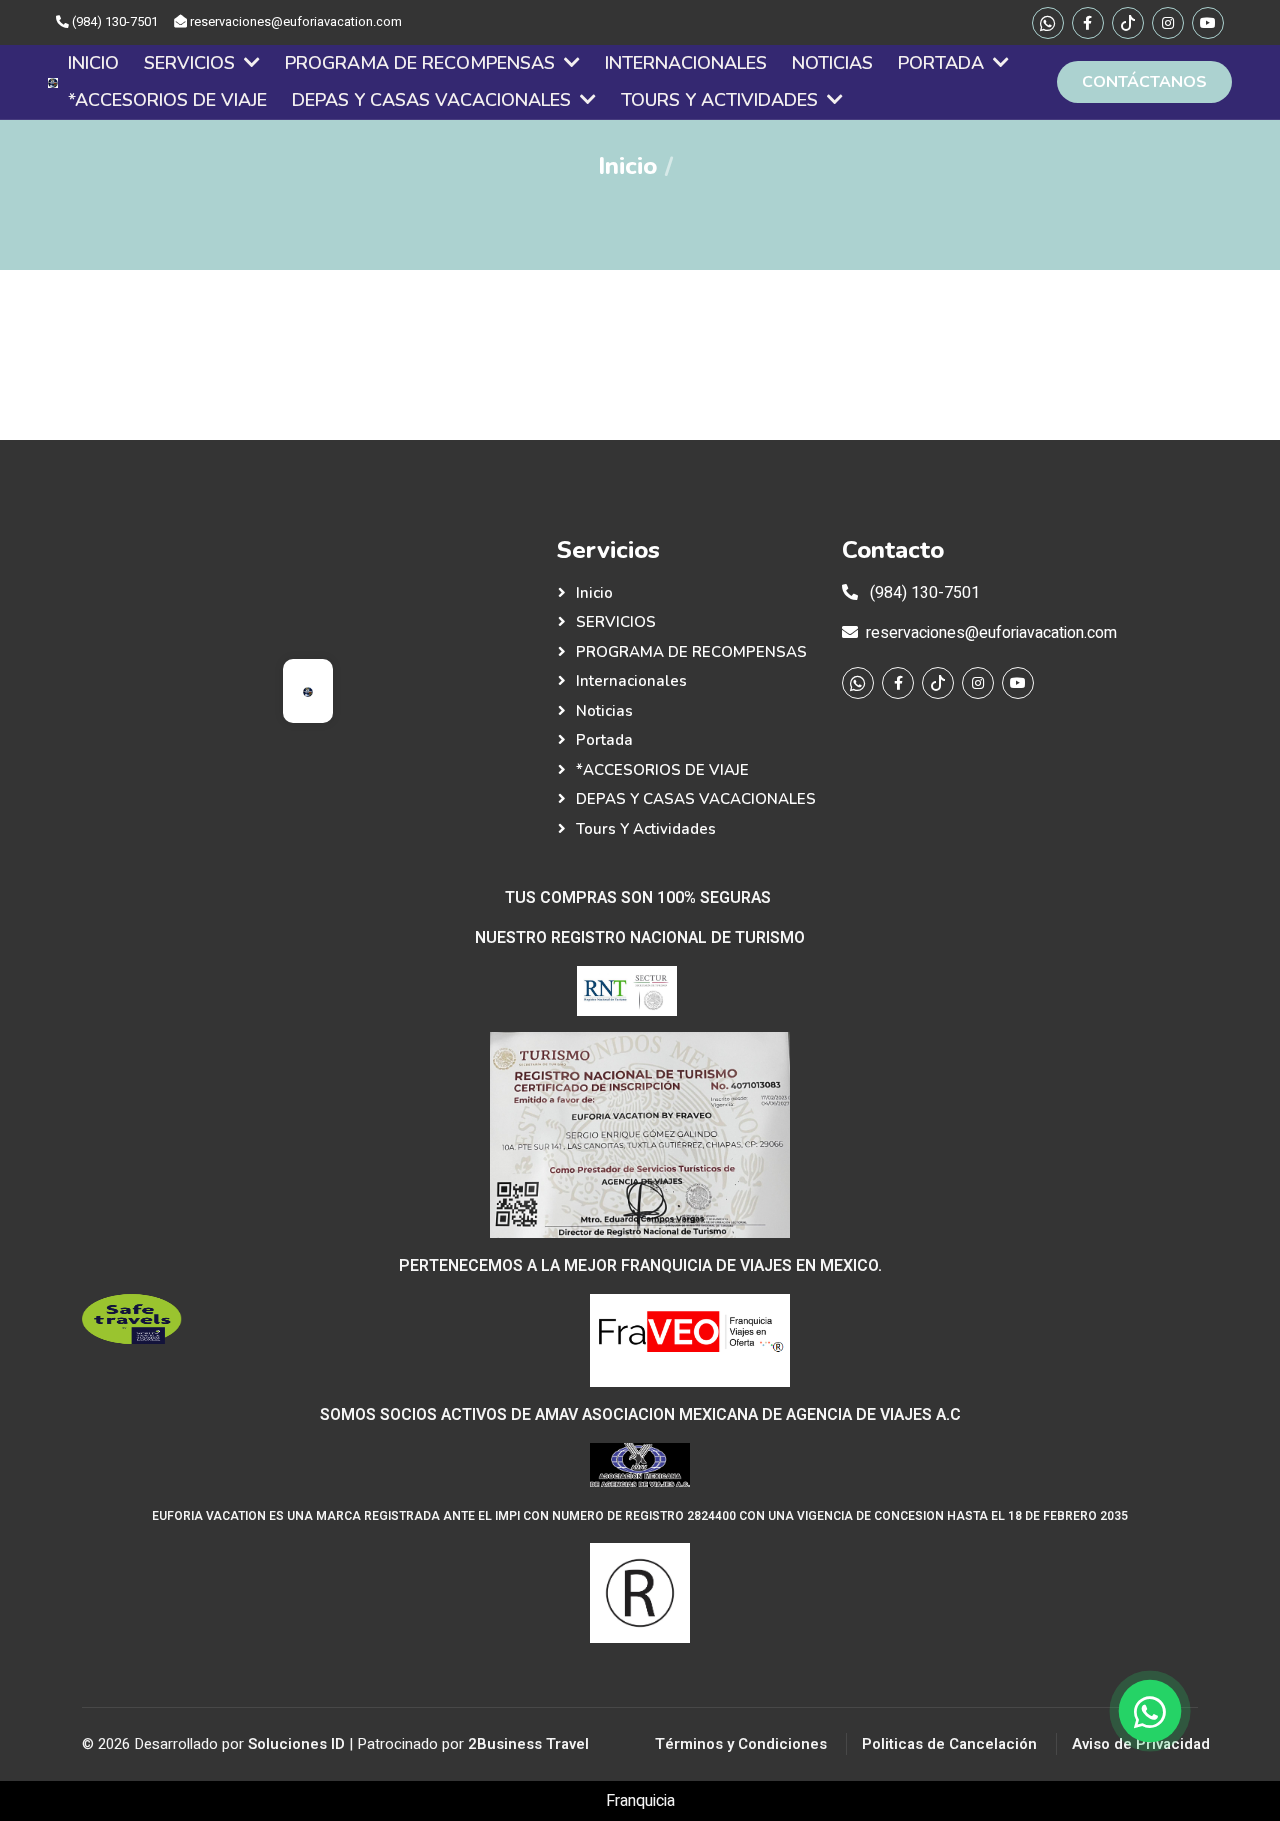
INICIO (93, 63)
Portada (943, 63)
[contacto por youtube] (1208, 23)
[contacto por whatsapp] (1048, 23)
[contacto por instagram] (1168, 23)
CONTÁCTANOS (1144, 82)
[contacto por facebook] (1088, 23)
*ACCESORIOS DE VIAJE (167, 100)
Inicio (627, 166)
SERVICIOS (192, 63)
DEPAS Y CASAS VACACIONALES (434, 100)
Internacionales (686, 63)
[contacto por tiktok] (1128, 23)
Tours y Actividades (722, 100)
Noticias (832, 63)
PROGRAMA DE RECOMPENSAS (422, 63)
